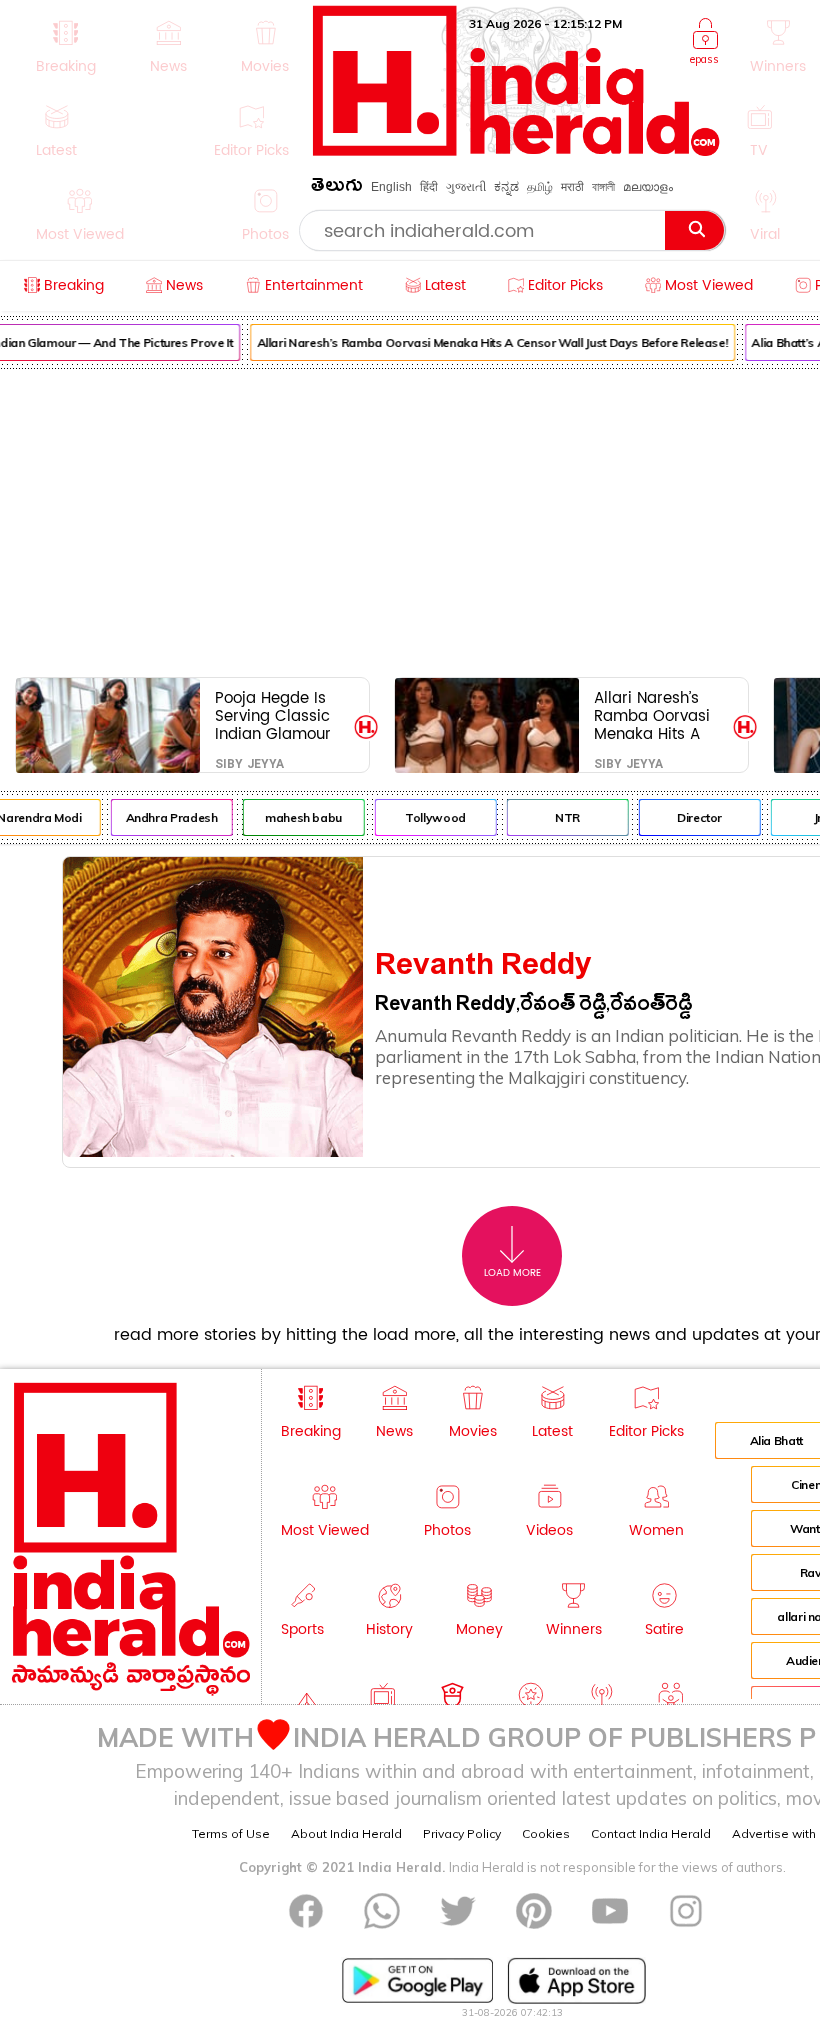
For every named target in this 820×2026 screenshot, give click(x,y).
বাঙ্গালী (603, 187)
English (391, 187)
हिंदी (429, 187)
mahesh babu (295, 817)
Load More (512, 1273)
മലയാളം (648, 187)
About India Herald (346, 1833)
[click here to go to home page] (516, 150)
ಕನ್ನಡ (506, 187)
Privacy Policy (462, 1833)
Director (691, 817)
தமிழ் (540, 187)
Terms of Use (231, 1833)
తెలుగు (337, 188)
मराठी (572, 187)
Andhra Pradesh (164, 817)
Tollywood (427, 817)
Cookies (546, 1833)
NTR (559, 817)
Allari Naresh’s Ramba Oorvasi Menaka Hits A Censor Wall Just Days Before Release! (484, 342)
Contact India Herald (651, 1833)
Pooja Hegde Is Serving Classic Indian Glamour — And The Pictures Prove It (274, 715)
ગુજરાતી (466, 187)
